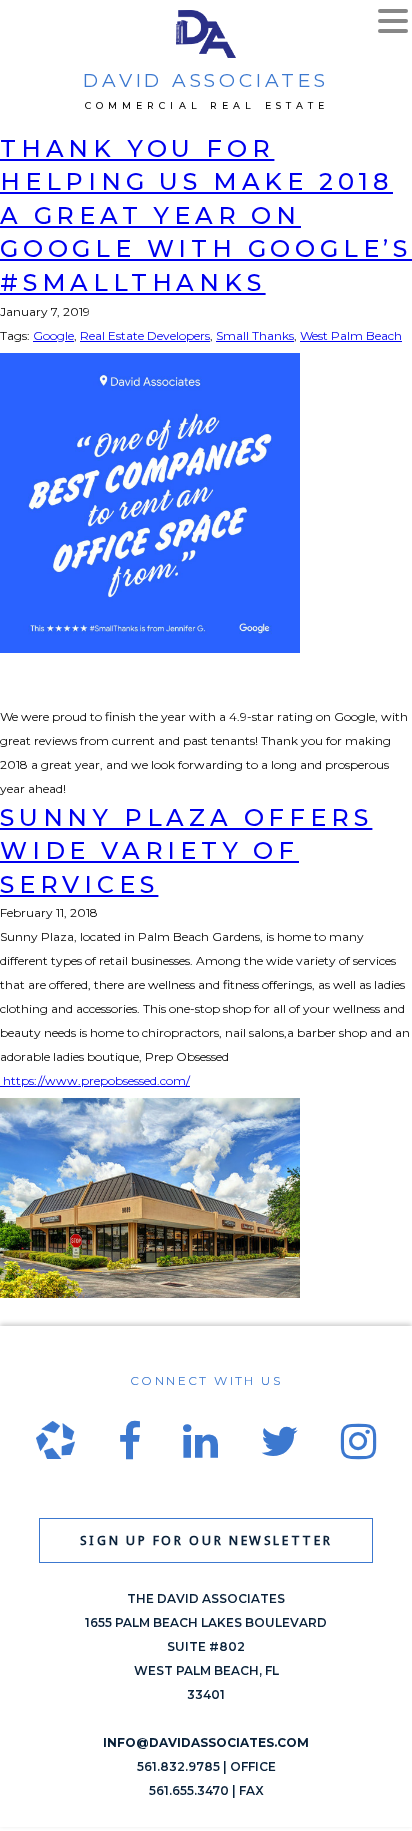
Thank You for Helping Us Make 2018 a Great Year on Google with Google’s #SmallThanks (206, 215)
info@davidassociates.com (206, 1742)
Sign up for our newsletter (206, 1540)
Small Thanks (255, 335)
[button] (393, 23)
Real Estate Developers (145, 335)
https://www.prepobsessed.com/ (95, 1080)
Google (53, 335)
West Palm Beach (351, 335)
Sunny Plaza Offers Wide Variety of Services (186, 851)
